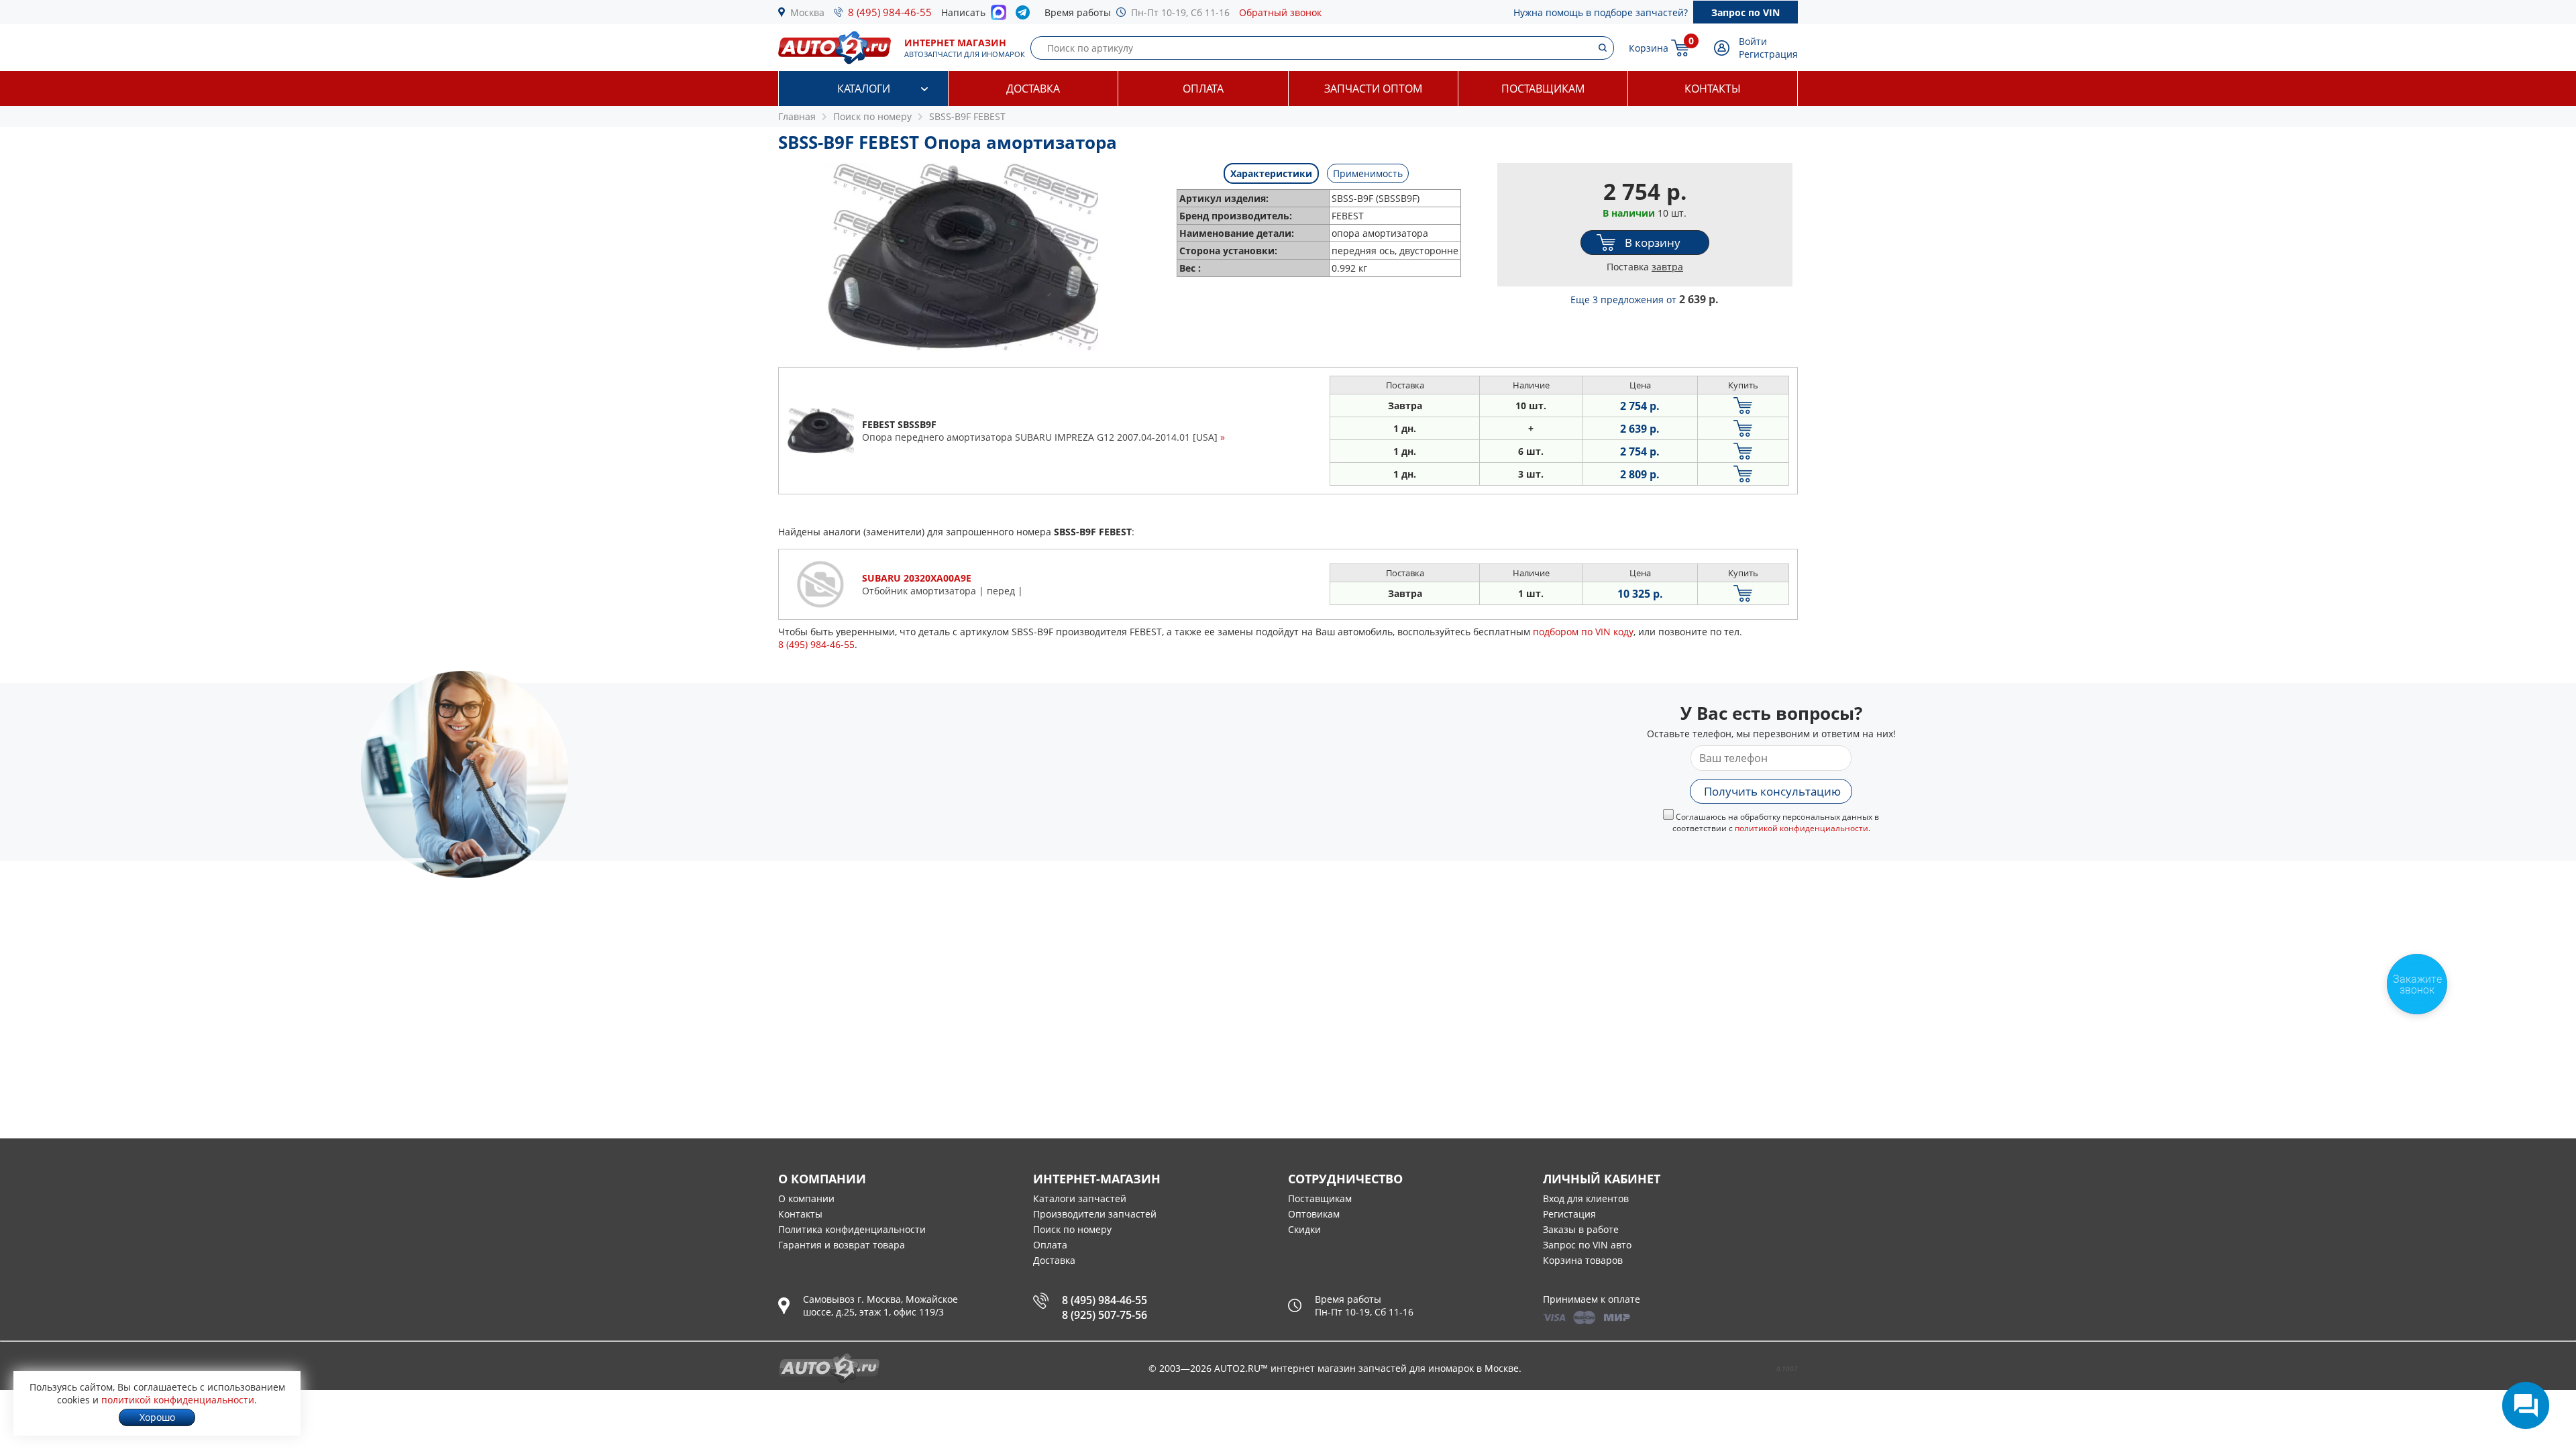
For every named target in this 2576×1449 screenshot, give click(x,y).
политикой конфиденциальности (1802, 828)
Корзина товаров (1583, 1260)
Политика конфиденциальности (852, 1229)
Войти (1753, 41)
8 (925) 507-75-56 (1105, 1315)
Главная (797, 116)
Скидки (1304, 1229)
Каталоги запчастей (1080, 1198)
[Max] (999, 16)
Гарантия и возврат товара (842, 1245)
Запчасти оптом (1373, 89)
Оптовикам (1314, 1214)
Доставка (1033, 89)
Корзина (1649, 48)
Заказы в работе (1581, 1229)
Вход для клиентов (1586, 1198)
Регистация (1569, 1214)
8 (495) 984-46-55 (890, 12)
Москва (807, 12)
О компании (806, 1198)
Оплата (1203, 89)
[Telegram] (1025, 15)
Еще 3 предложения (1645, 300)
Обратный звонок (1280, 12)
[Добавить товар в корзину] (1743, 406)
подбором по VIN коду (1583, 632)
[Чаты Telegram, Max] (2526, 1405)
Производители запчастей (1095, 1214)
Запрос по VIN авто (1587, 1245)
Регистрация (1768, 54)
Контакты (1713, 89)
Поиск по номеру (1072, 1229)
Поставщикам (1543, 89)
